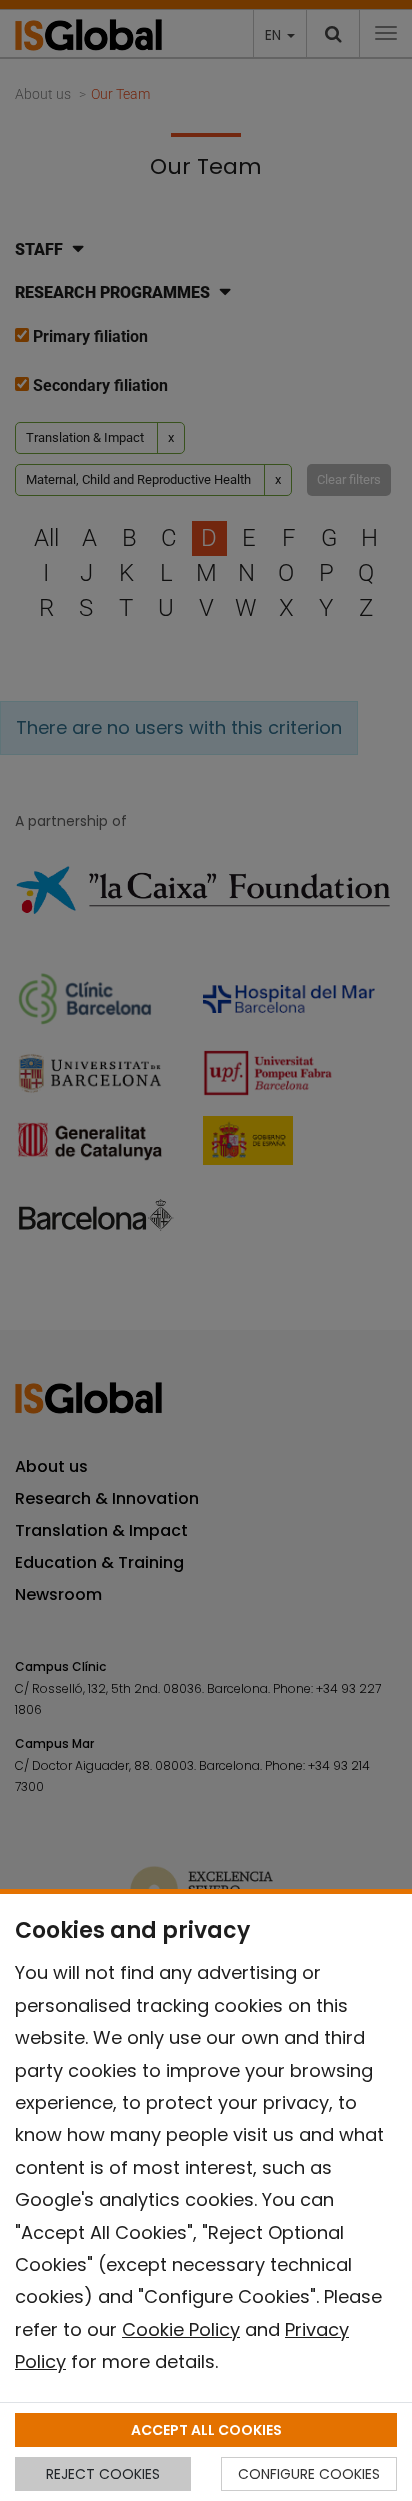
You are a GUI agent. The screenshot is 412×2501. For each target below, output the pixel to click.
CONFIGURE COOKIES (309, 2474)
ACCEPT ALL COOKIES (206, 2430)
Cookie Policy (181, 2329)
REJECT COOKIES (103, 2474)
